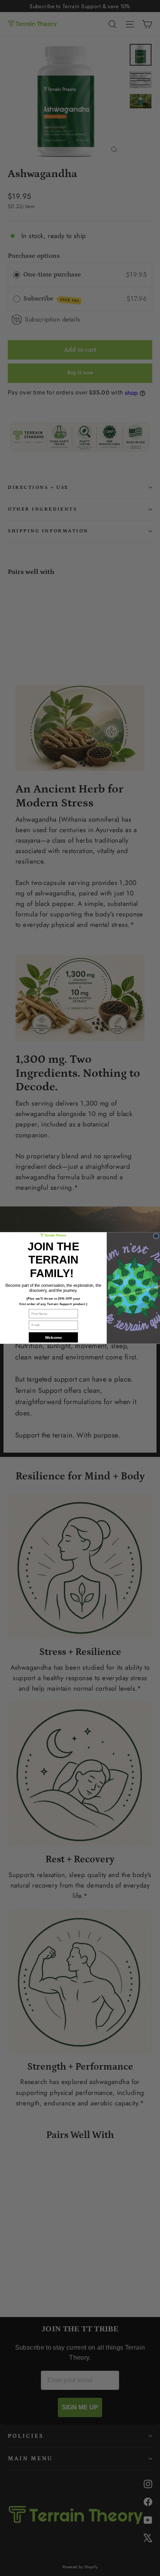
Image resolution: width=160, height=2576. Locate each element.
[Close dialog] (156, 1236)
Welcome (53, 1337)
